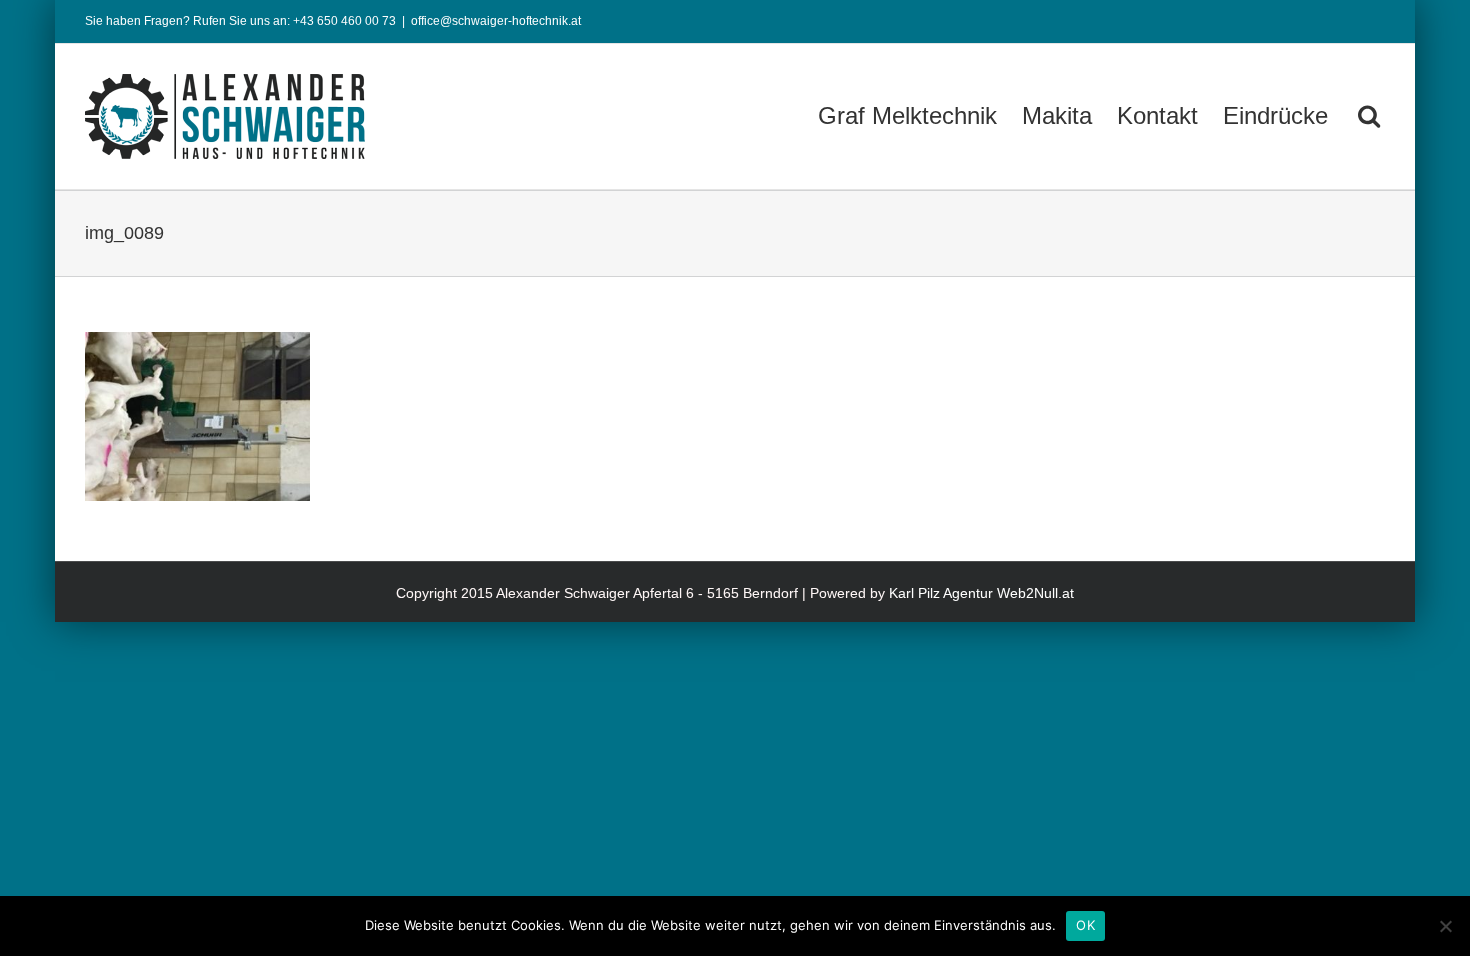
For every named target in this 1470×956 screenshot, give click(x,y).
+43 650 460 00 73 (344, 21)
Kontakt (1157, 115)
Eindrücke (1275, 115)
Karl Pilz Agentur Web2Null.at (981, 593)
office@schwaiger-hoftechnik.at (496, 21)
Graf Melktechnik (907, 115)
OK (1085, 925)
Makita (1057, 115)
